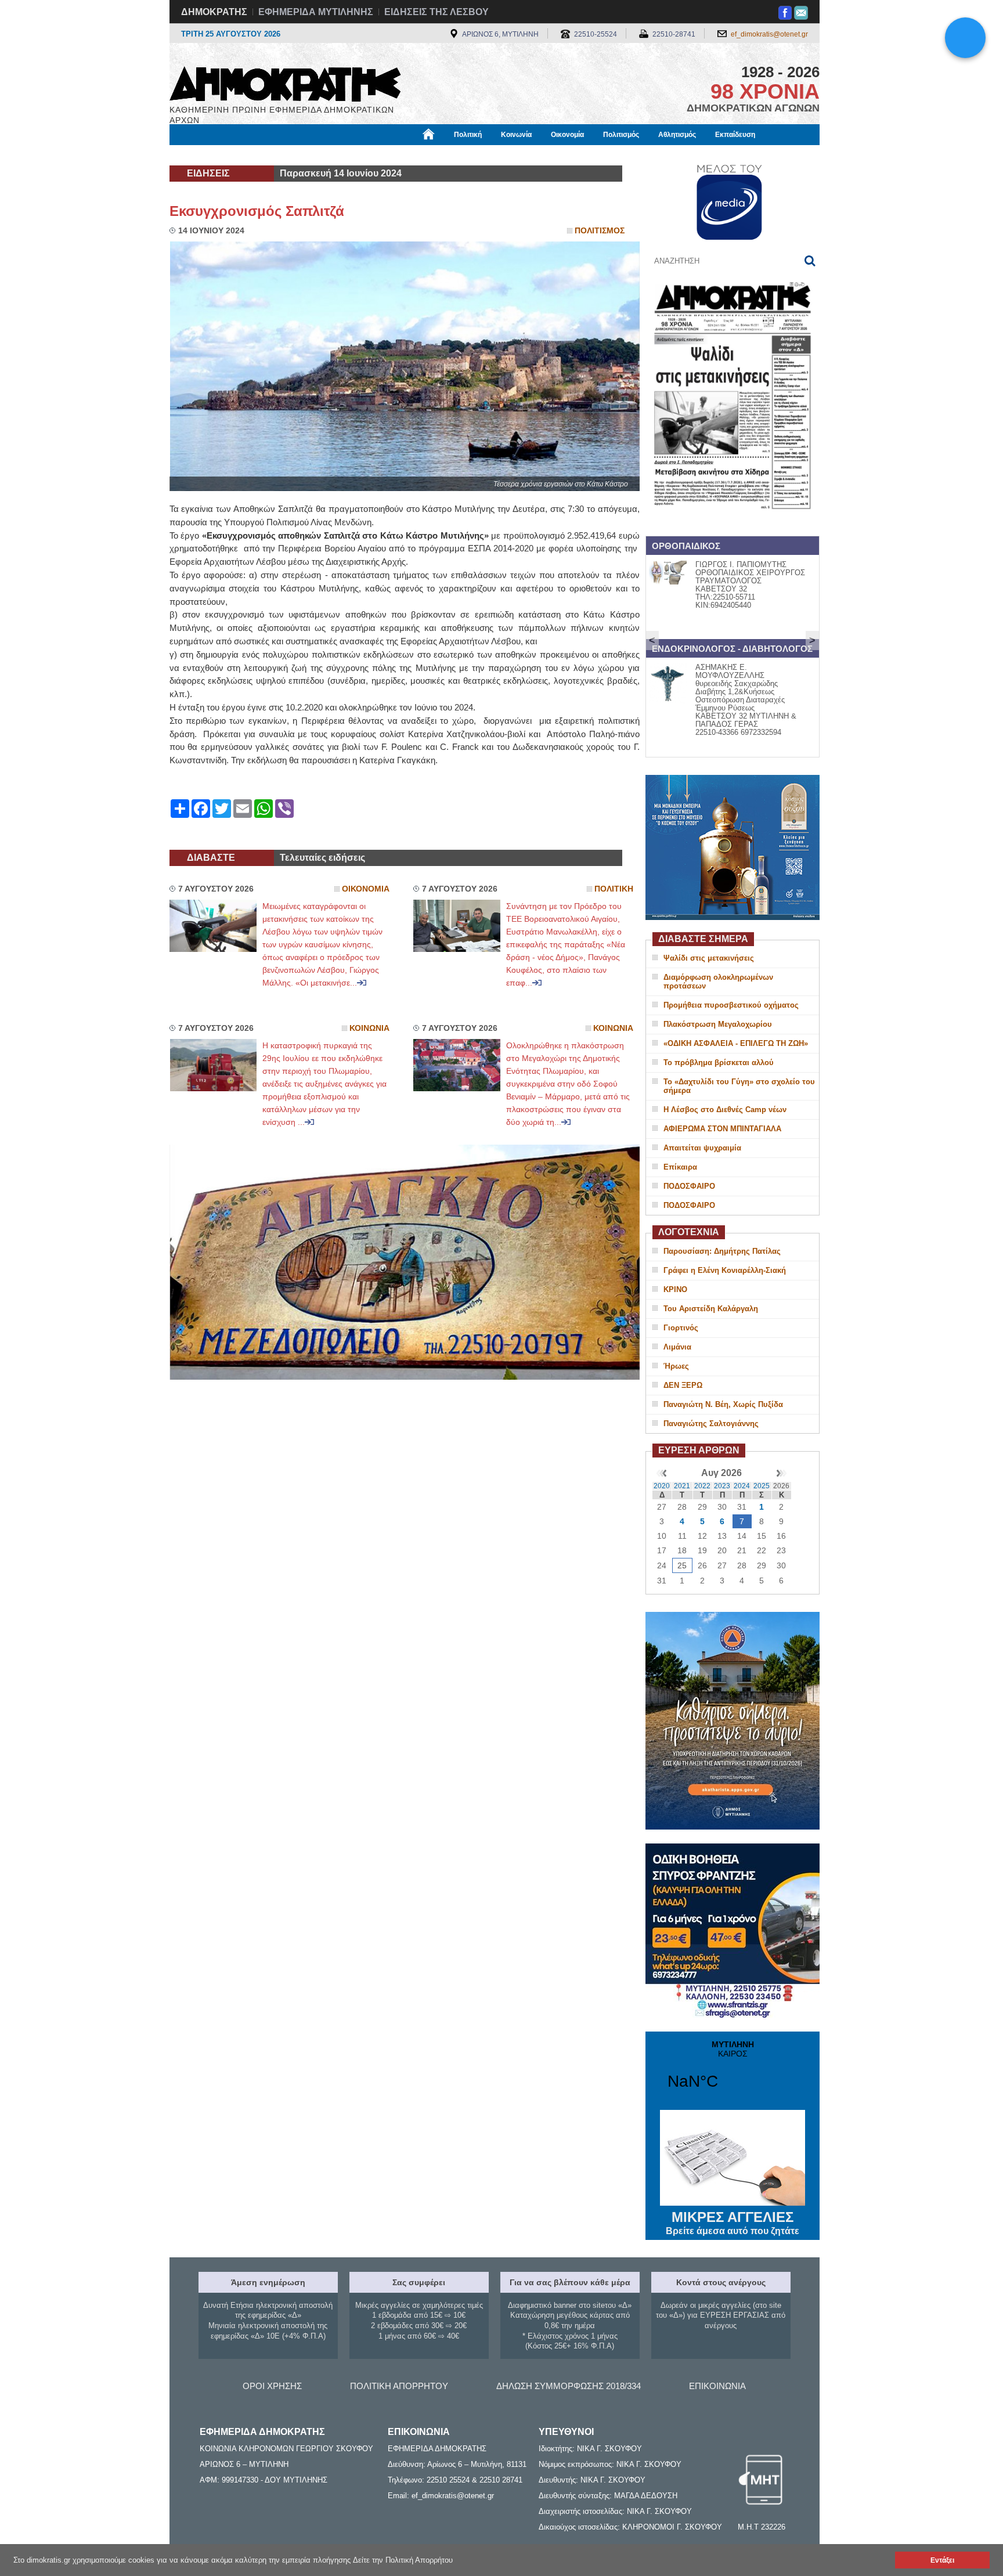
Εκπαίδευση (735, 135)
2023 (722, 1486)
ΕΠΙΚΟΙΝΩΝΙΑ (717, 2386)
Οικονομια (366, 889)
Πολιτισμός (621, 135)
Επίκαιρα (680, 1167)
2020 (662, 1486)
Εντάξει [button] (942, 2560)
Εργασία (261, 155)
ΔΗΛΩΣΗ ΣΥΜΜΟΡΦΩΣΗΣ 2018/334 (569, 2386)
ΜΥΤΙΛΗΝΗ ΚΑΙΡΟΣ (733, 2072)
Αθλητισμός (677, 135)
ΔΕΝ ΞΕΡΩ (683, 1385)
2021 (682, 1486)
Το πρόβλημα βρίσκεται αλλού (719, 1062)
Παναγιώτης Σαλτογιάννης (711, 1424)
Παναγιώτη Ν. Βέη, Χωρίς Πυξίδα (723, 1404)
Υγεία (364, 155)
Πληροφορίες (502, 155)
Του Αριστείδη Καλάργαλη (711, 1309)
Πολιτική (468, 135)
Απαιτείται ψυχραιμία (702, 1148)
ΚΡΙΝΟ (675, 1289)
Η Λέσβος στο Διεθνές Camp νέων (725, 1110)
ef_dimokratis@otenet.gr (769, 34)
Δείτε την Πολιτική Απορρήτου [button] (403, 2560)
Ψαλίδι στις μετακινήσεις (709, 958)
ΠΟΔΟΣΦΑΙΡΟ (689, 1186)
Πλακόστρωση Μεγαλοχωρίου (718, 1024)
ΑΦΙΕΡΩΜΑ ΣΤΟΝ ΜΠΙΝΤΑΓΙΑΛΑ (722, 1129)
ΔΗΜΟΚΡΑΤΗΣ (214, 12)
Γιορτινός (681, 1328)
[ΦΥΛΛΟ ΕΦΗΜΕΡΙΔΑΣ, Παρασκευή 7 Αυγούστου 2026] (733, 524)
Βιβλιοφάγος (315, 155)
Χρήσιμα (406, 155)
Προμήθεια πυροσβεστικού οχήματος (731, 1005)
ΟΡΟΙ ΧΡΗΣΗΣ (272, 2386)
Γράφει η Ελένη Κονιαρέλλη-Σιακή (725, 1270)
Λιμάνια (677, 1347)
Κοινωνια (369, 1028)
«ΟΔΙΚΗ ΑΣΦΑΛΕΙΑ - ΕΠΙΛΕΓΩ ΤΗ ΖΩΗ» (736, 1043)
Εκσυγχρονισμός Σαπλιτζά (257, 211)
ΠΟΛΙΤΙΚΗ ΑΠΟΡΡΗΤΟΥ (399, 2386)
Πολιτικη (614, 889)
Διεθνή (450, 155)
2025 (762, 1486)
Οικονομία (567, 135)
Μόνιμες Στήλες (203, 155)
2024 (742, 1486)
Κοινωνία (516, 135)
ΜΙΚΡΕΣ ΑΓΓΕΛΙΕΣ (733, 2223)
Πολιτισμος (600, 231)
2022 (702, 1486)
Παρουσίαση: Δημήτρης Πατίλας (722, 1251)
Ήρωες (676, 1366)
